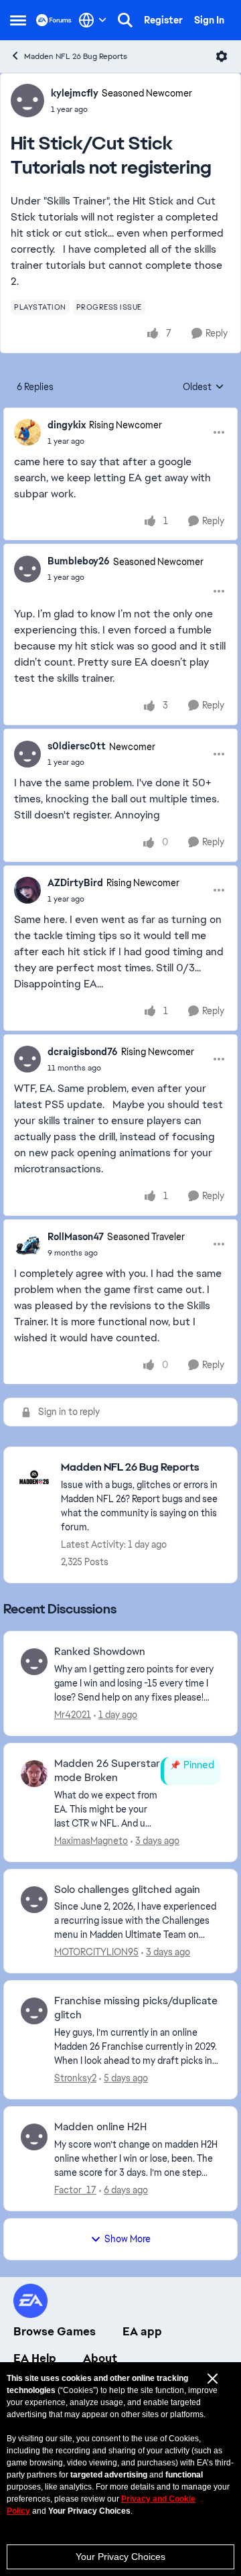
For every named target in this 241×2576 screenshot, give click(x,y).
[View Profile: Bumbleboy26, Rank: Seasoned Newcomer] (27, 569)
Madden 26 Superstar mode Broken (107, 1771)
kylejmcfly (75, 93)
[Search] (125, 20)
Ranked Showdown (100, 1652)
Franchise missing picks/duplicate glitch (136, 2008)
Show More (128, 2239)
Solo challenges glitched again (127, 1890)
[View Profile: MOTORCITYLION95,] (34, 1900)
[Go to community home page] (54, 20)
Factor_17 (75, 2190)
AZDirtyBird (75, 883)
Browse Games (55, 2331)
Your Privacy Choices (120, 2557)
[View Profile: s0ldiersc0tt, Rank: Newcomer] (27, 754)
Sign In (209, 20)
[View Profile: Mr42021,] (34, 1662)
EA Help (35, 2358)
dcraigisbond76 (83, 1052)
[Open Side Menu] (18, 20)
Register (163, 20)
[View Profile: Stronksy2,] (34, 2011)
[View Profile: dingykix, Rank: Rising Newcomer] (27, 432)
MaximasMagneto (91, 1841)
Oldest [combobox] (204, 387)
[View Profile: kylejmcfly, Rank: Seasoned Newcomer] (27, 101)
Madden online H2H (100, 2127)
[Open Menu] (222, 56)
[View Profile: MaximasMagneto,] (34, 1774)
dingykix (67, 425)
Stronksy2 (75, 2078)
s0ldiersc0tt (77, 746)
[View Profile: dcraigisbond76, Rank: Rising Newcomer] (27, 1059)
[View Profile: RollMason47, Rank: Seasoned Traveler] (27, 1244)
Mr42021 (73, 1715)
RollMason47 (76, 1237)
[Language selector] (93, 20)
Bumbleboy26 (79, 561)
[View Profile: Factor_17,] (34, 2137)
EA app (142, 2331)
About (100, 2358)
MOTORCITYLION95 (96, 1952)
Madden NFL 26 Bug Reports (76, 56)
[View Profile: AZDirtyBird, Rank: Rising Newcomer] (27, 890)
